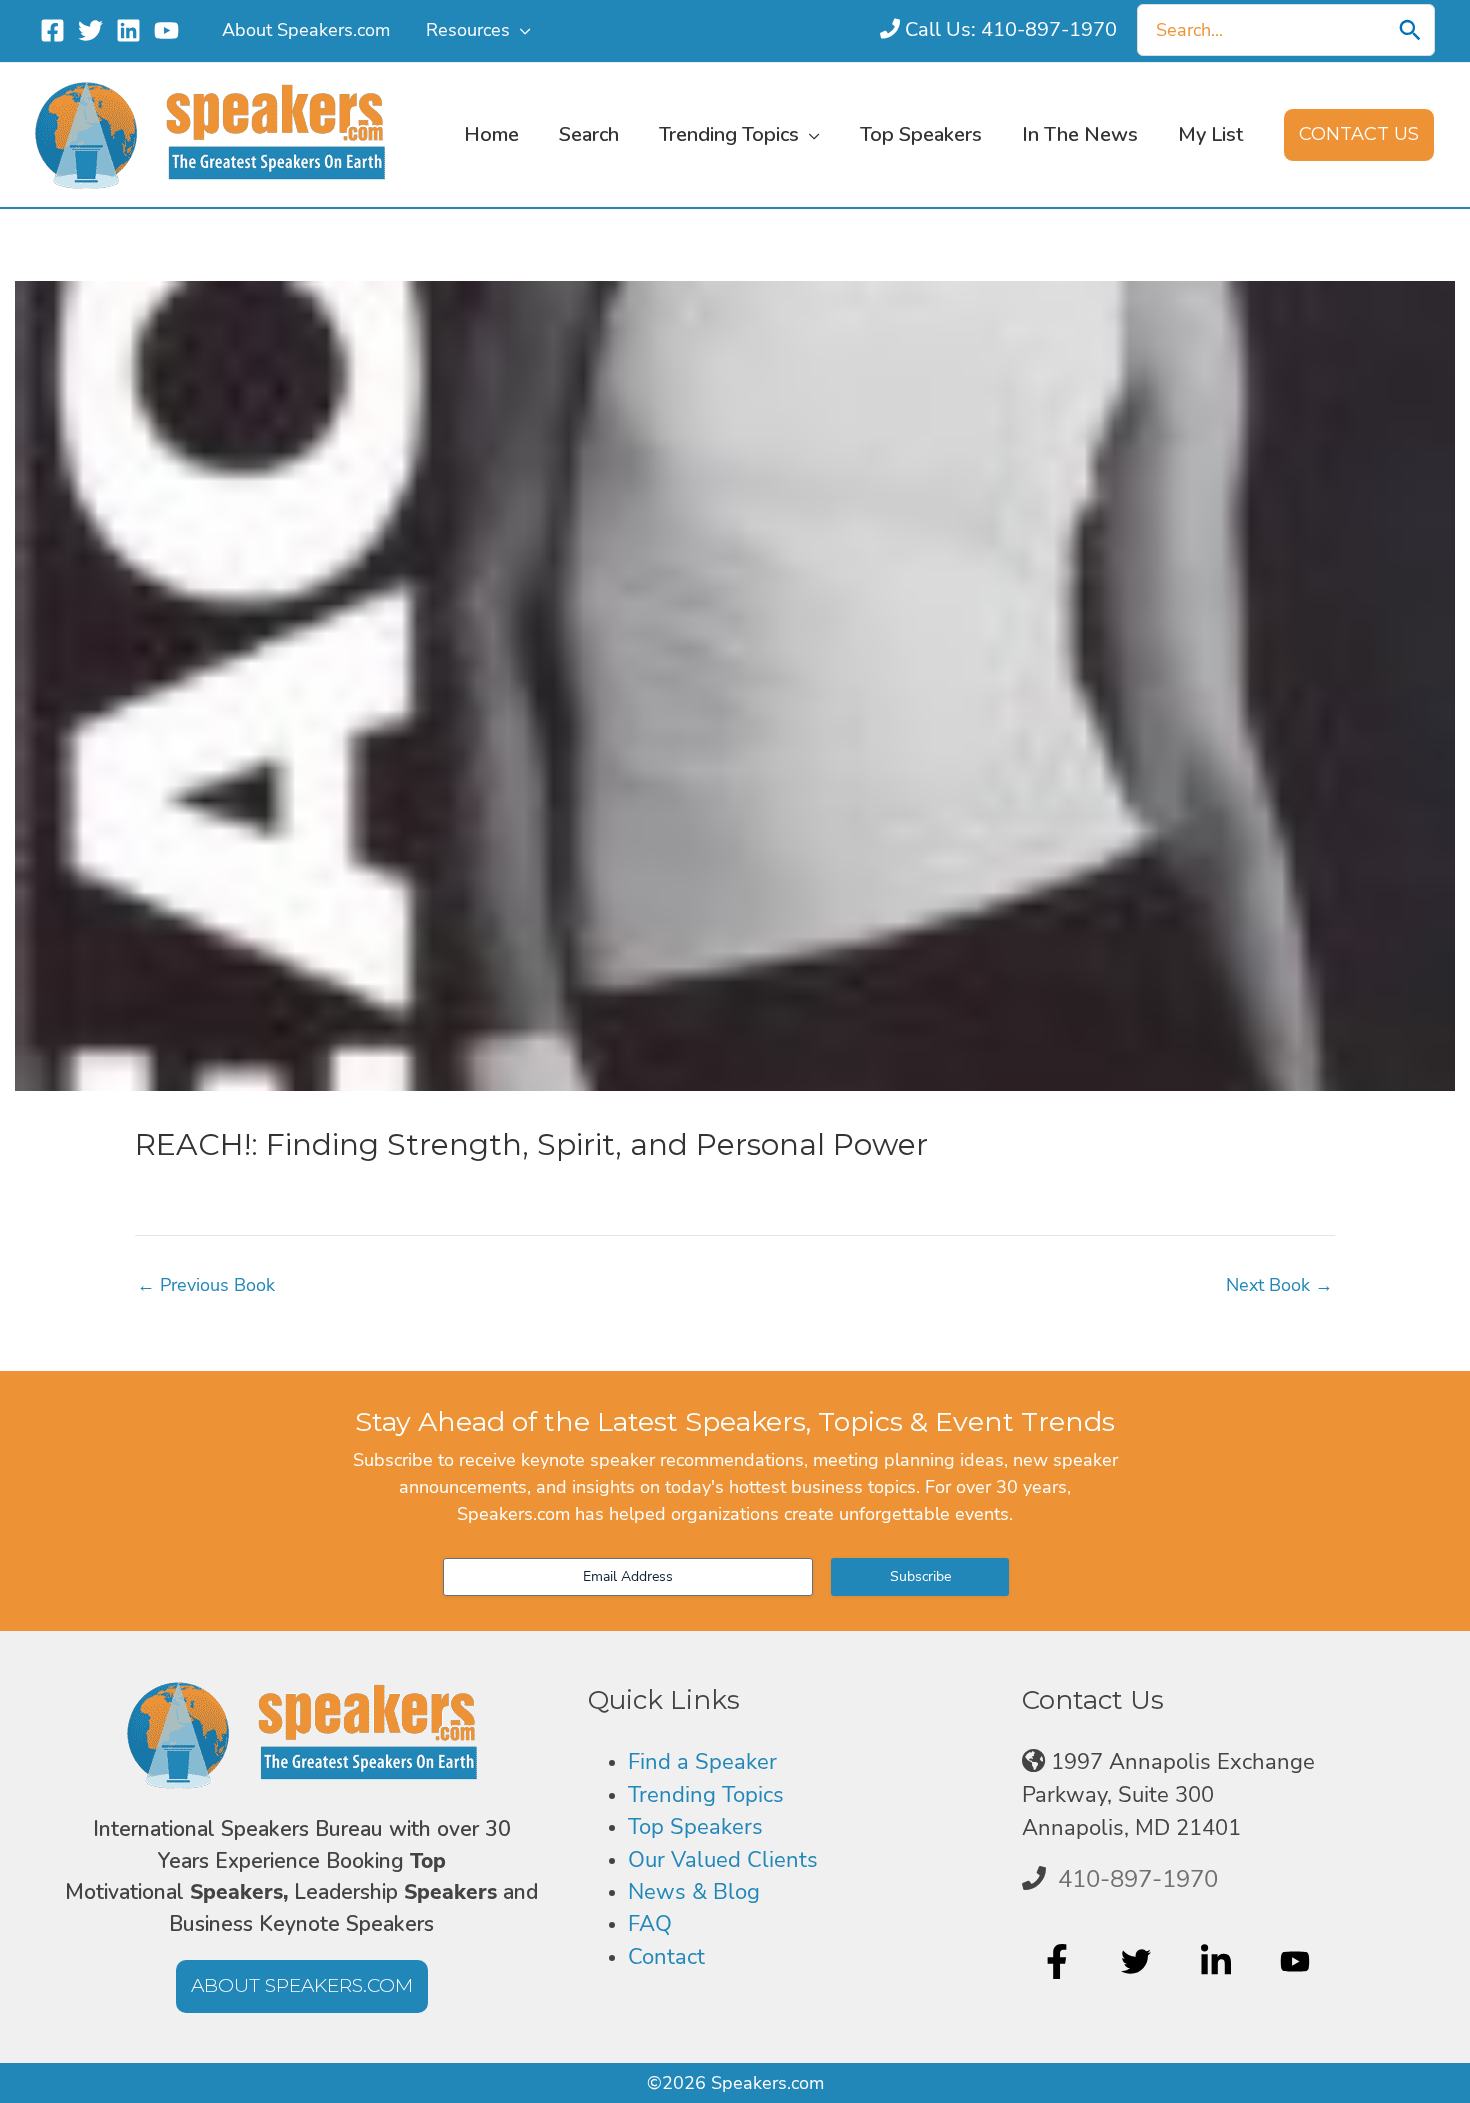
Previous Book (206, 1285)
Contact (666, 1957)
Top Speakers (695, 1827)
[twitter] (1138, 1961)
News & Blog (694, 1892)
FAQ (650, 1924)
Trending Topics (706, 1795)
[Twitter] (90, 30)
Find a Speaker (702, 1762)
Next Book (1279, 1285)
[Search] (1410, 30)
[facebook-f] (1059, 1961)
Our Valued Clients (723, 1860)
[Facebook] (52, 30)
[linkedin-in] (1218, 1961)
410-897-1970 (1138, 1879)
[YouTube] (166, 30)
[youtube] (1297, 1961)
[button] (520, 30)
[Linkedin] (128, 30)
